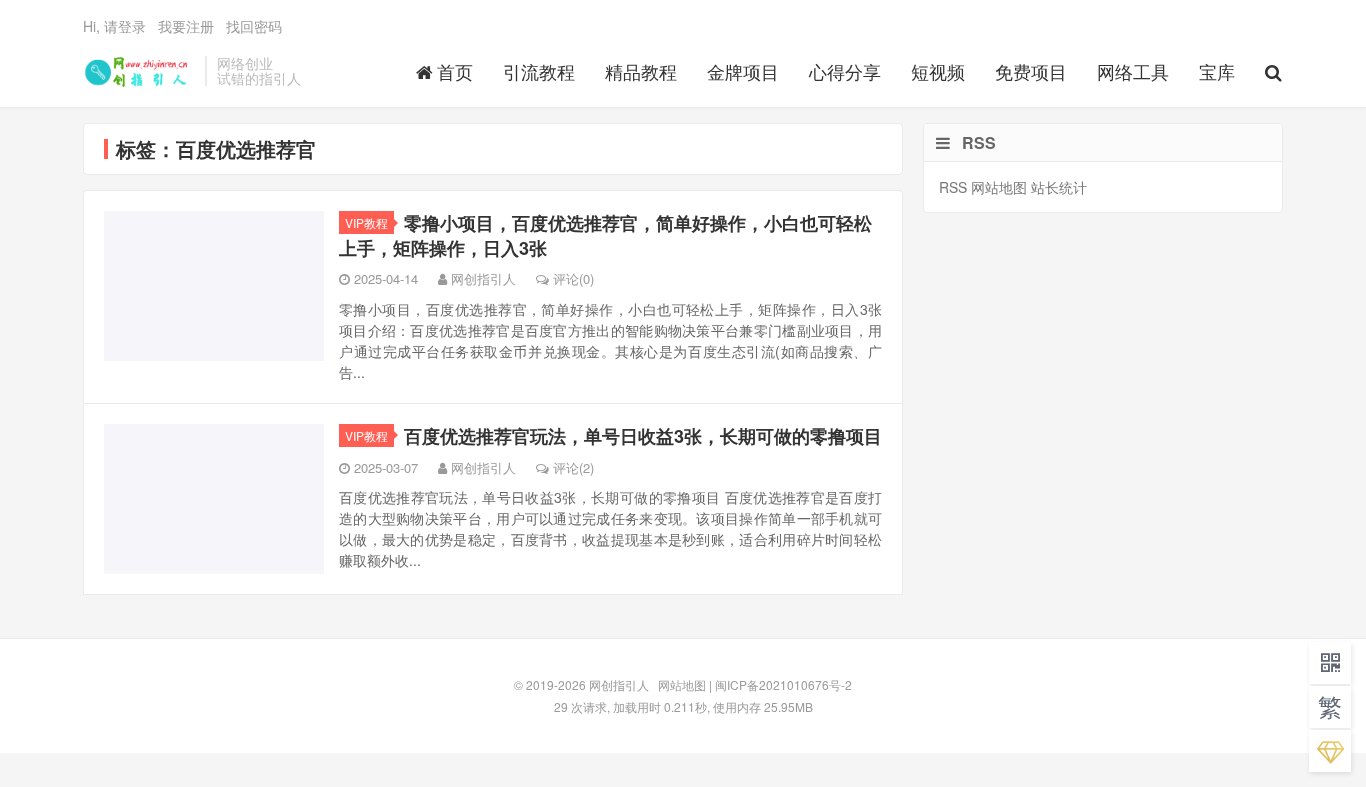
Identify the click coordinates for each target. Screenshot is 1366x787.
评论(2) (573, 467)
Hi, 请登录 (114, 26)
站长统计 (1059, 187)
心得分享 (845, 71)
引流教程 (539, 71)
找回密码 (254, 26)
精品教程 (641, 71)
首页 (455, 71)
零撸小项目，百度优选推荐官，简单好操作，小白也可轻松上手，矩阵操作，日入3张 (605, 235)
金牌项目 (743, 71)
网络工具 (1133, 71)
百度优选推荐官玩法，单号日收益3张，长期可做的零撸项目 (643, 436)
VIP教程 (366, 222)
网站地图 (999, 187)
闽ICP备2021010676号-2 (783, 684)
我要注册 (186, 26)
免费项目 (1031, 71)
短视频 (938, 71)
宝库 (1217, 71)
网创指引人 (139, 71)
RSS (953, 187)
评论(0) (573, 278)
